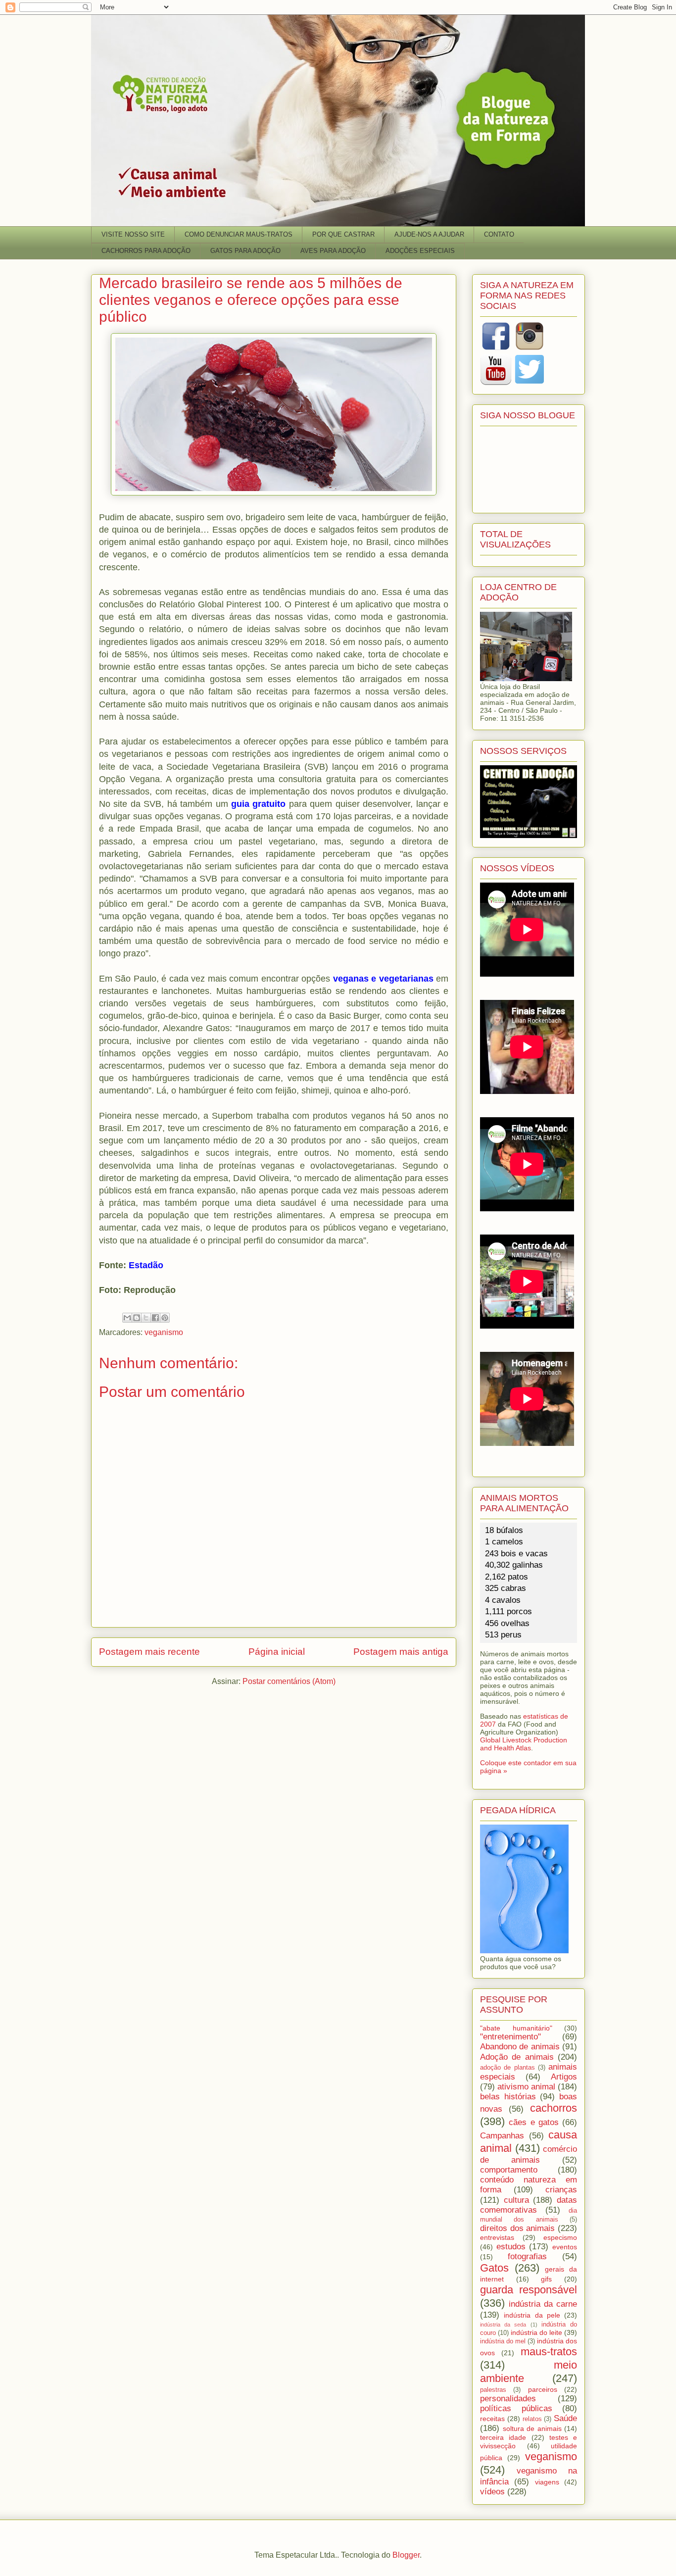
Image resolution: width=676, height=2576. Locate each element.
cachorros (554, 2108)
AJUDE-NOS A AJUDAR (429, 234)
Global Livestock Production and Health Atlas (524, 1744)
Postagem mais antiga (401, 1652)
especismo (560, 2237)
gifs (546, 2279)
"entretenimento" (510, 2037)
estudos (511, 2247)
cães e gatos (534, 2122)
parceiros (543, 2389)
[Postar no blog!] (137, 1318)
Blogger (406, 2555)
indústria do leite (536, 2332)
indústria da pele (532, 2315)
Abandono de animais (520, 2047)
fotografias (527, 2256)
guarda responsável (529, 2290)
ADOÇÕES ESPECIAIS (420, 251)
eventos (565, 2247)
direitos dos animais (517, 2228)
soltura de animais (532, 2428)
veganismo (164, 1332)
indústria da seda (503, 2325)
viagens (547, 2482)
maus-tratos (549, 2352)
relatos (532, 2419)
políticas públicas (516, 2408)
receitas (492, 2419)
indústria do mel (503, 2341)
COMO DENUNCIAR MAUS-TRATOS (239, 234)
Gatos (494, 2268)
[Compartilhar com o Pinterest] (165, 1318)
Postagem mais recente (149, 1652)
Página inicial (277, 1652)
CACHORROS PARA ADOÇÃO (146, 251)
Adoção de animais (517, 2057)
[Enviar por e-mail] (127, 1318)
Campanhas (502, 2136)
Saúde (565, 2418)
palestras (493, 2390)
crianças (561, 2190)
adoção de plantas (507, 2068)
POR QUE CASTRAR (343, 234)
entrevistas (497, 2237)
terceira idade (503, 2437)
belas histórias (508, 2097)
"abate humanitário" (516, 2028)
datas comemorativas (529, 2205)
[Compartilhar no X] (146, 1318)
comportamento (509, 2170)
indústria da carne (543, 2304)
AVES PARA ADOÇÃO (333, 251)
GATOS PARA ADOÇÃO (245, 251)
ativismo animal (526, 2087)
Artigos (564, 2077)
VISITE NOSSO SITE (133, 234)
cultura (516, 2200)
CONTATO (499, 234)
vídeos (492, 2492)
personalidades (508, 2399)
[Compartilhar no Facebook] (155, 1318)
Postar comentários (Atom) (289, 1681)
